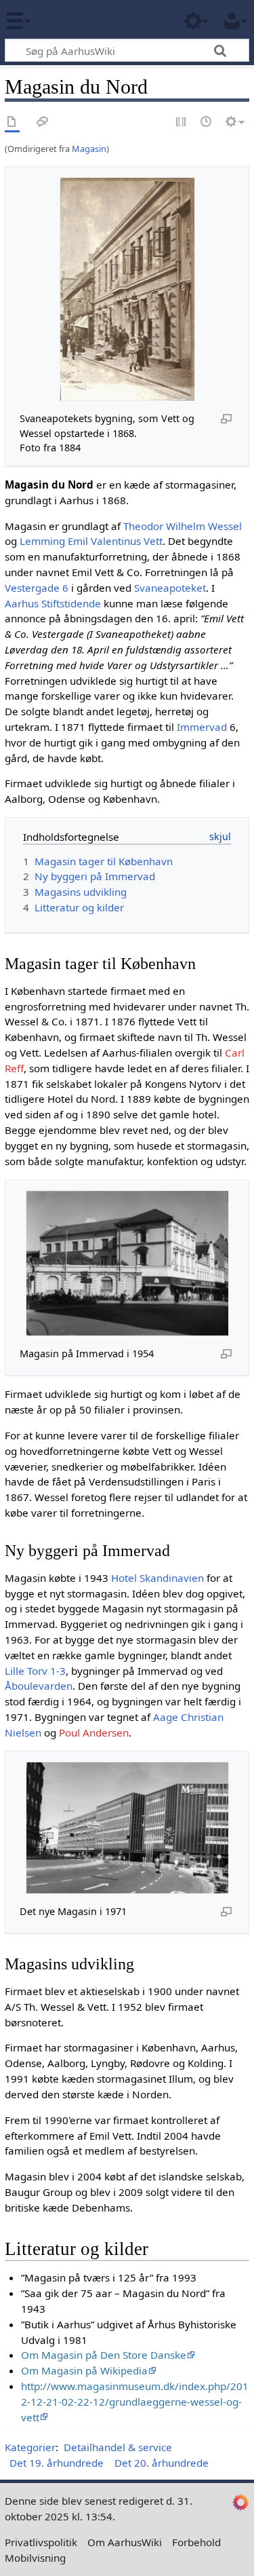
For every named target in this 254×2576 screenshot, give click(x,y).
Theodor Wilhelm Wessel (183, 526)
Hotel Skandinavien (157, 1578)
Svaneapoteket (170, 588)
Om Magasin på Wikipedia (84, 2370)
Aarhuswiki (91, 20)
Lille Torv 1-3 (35, 1671)
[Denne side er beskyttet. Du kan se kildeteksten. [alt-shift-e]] (182, 122)
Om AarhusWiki (125, 2542)
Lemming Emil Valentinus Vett (91, 541)
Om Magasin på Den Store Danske (104, 2355)
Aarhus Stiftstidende (53, 603)
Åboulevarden (39, 1686)
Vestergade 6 (37, 588)
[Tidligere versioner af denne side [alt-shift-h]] (207, 122)
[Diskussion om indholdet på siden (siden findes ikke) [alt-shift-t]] (43, 122)
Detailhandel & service (118, 2447)
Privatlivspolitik (41, 2542)
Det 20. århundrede (162, 2463)
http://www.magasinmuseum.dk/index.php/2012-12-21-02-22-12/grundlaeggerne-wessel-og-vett (135, 2402)
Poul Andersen (94, 1732)
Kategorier (30, 2447)
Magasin (89, 149)
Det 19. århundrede (57, 2463)
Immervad (202, 727)
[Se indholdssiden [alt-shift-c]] (12, 122)
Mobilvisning (35, 2558)
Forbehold (196, 2542)
